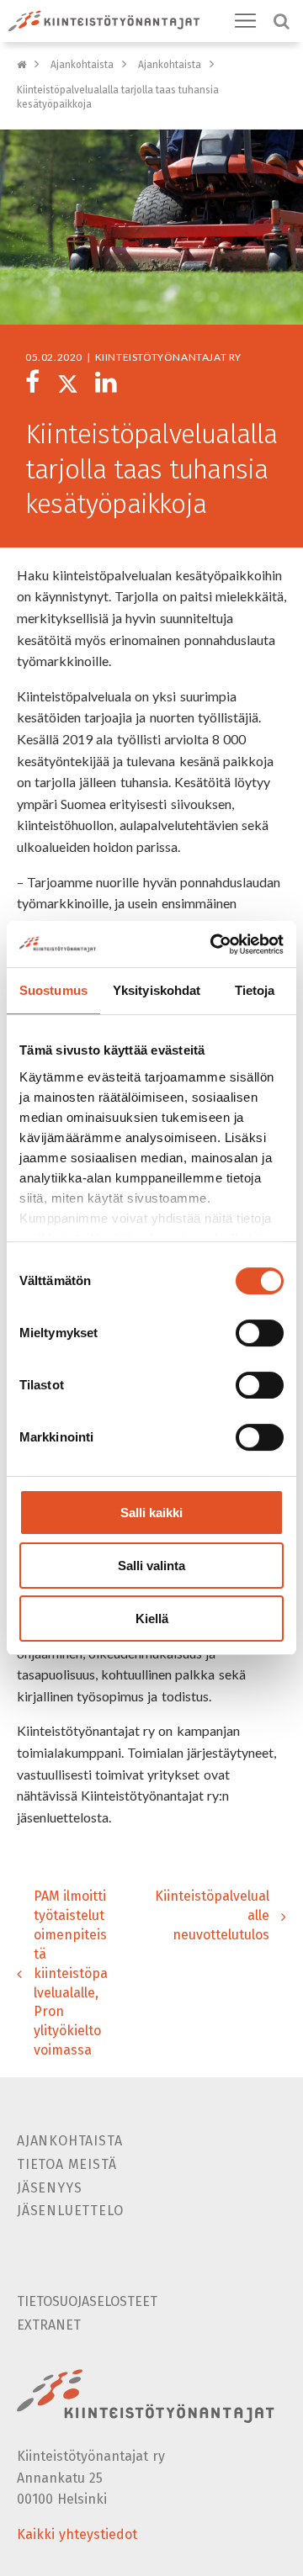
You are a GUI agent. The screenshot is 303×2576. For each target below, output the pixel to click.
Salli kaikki (151, 1513)
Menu (246, 21)
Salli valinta (151, 1566)
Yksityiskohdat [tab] (157, 990)
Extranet (49, 2325)
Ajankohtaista (82, 65)
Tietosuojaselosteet (87, 2301)
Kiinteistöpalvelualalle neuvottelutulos (212, 1915)
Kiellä (152, 1619)
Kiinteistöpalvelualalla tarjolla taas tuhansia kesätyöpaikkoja (118, 97)
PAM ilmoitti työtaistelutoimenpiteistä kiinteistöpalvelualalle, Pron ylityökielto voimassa (71, 1973)
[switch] (260, 1333)
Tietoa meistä (66, 2164)
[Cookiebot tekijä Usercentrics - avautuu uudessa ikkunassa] (214, 944)
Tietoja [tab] (255, 990)
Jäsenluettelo (70, 2211)
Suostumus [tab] (53, 990)
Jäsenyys (49, 2188)
